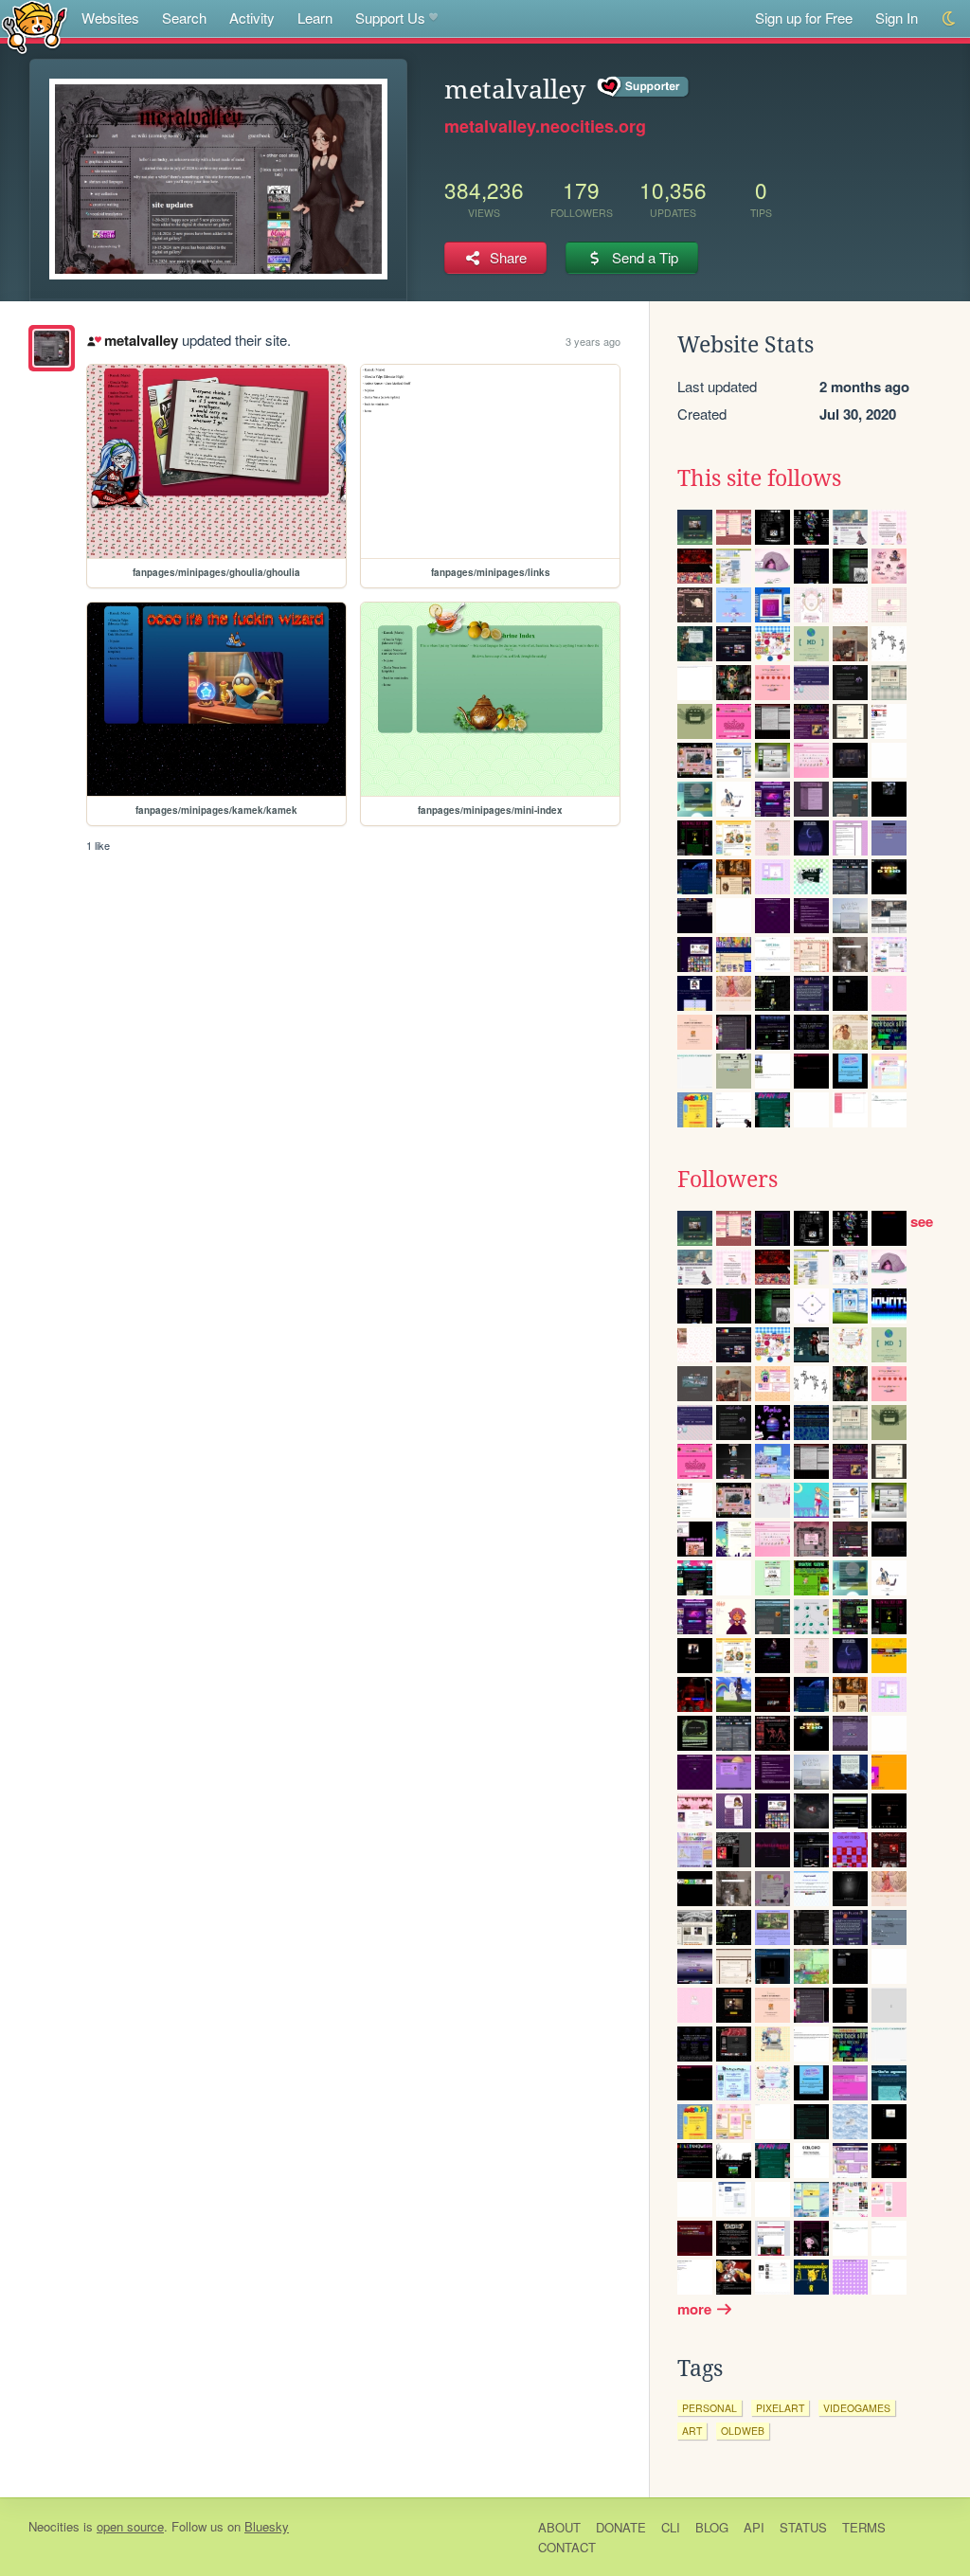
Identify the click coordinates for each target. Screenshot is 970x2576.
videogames (857, 2408)
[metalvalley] (52, 348)
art (692, 2431)
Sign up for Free (804, 18)
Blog (712, 2527)
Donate (621, 2527)
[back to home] (35, 26)
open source (130, 2526)
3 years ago (593, 341)
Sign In (897, 18)
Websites (110, 18)
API (754, 2527)
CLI (671, 2527)
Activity (252, 18)
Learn (315, 18)
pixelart (780, 2408)
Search (184, 18)
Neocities (54, 2526)
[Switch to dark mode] (950, 18)
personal (710, 2408)
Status (803, 2527)
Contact (567, 2547)
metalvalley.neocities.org (545, 126)
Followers (727, 1180)
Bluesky (267, 2526)
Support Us (390, 18)
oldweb (743, 2431)
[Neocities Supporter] (644, 87)
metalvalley (141, 340)
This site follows (759, 478)
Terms (864, 2527)
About (559, 2527)
